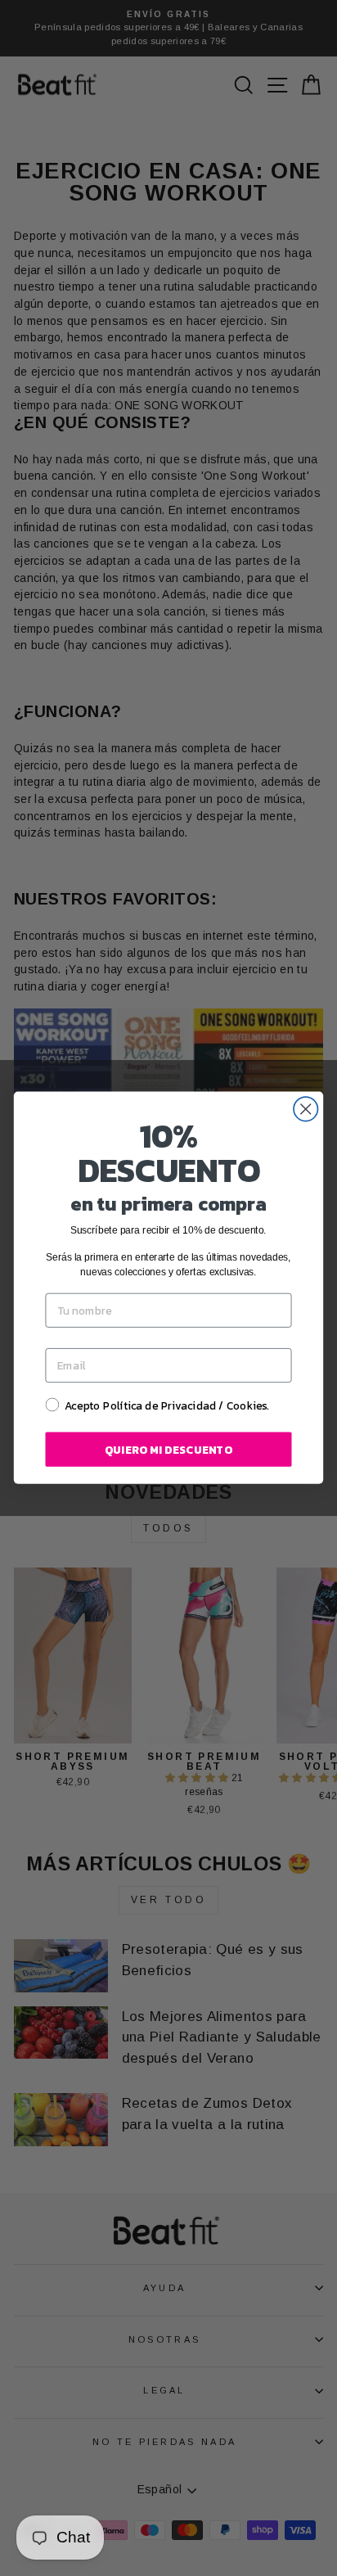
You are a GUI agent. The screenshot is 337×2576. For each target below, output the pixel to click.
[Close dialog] (306, 1109)
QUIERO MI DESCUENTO (168, 1450)
